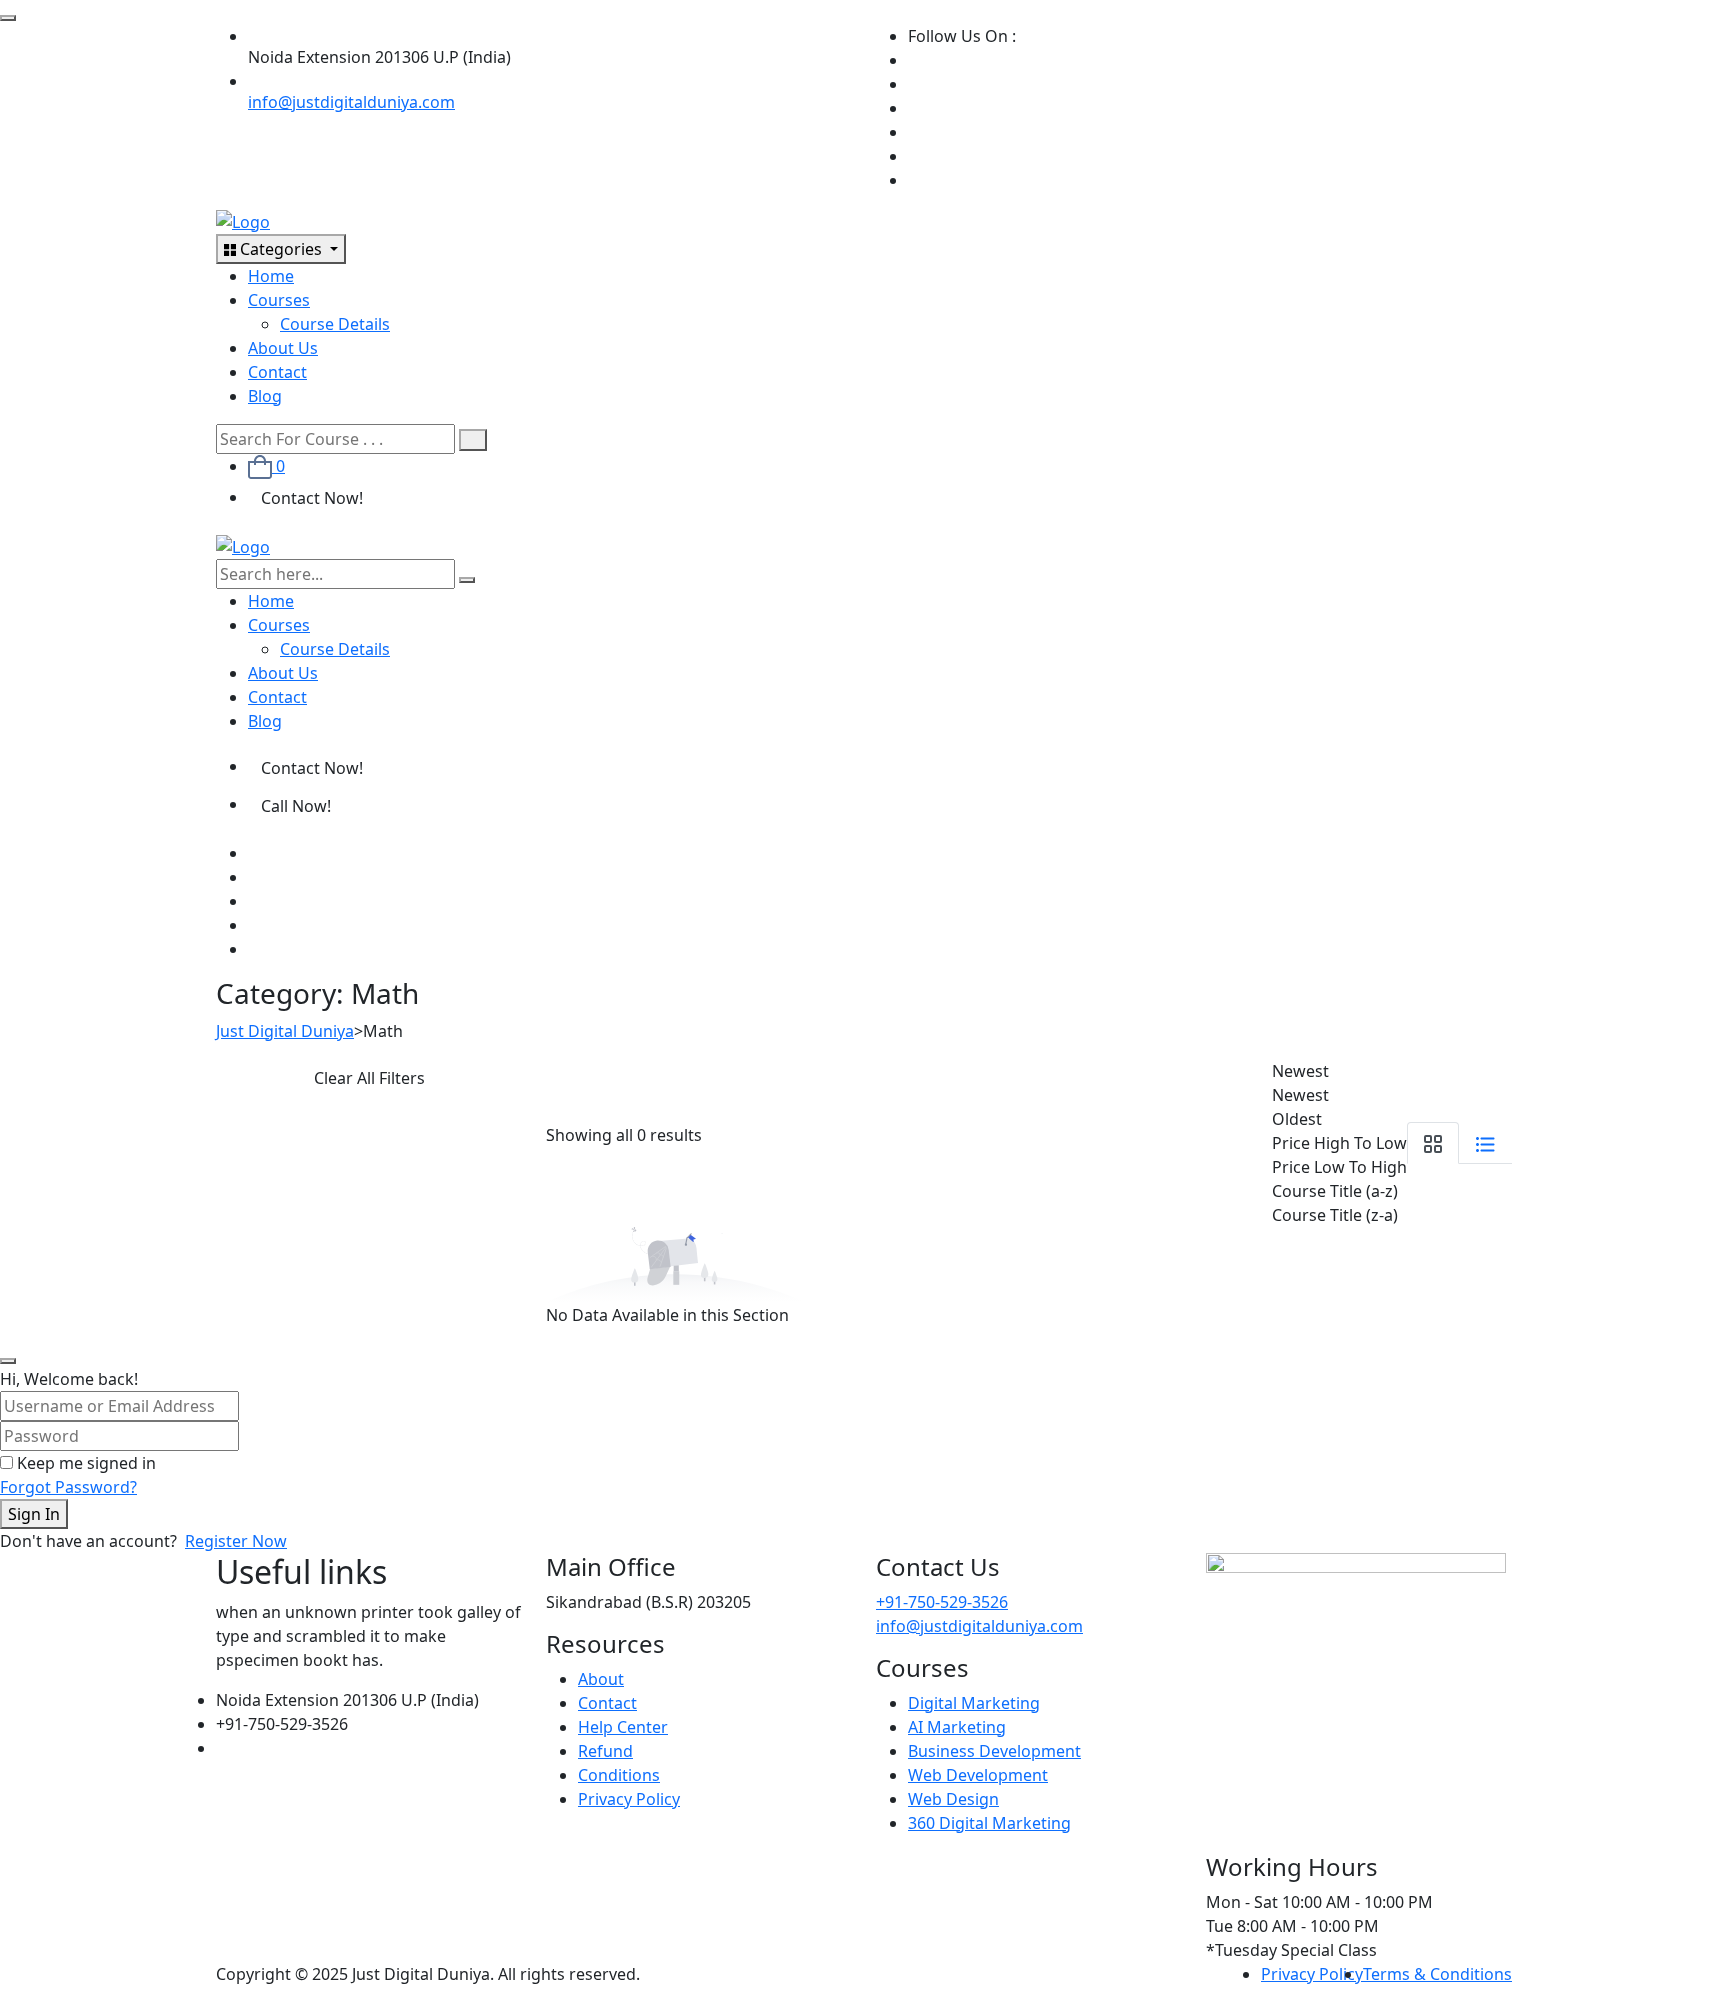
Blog (265, 396)
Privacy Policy (629, 1799)
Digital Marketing (974, 1703)
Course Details (335, 324)
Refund (605, 1751)
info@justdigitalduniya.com (351, 102)
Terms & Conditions (1437, 1974)
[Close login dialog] (8, 1361)
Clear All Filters (369, 1078)
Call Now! (296, 806)
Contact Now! (312, 498)
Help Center (623, 1727)
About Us (283, 348)
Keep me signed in (86, 1463)
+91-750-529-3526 (942, 1602)
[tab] (1433, 1143)
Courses (279, 300)
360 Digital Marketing (989, 1823)
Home (271, 276)
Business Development (994, 1751)
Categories (281, 249)
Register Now (236, 1541)
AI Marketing (957, 1727)
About (601, 1679)
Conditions (619, 1775)
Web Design (953, 1799)
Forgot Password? (68, 1487)
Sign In (34, 1514)
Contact (277, 372)
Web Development (978, 1775)
